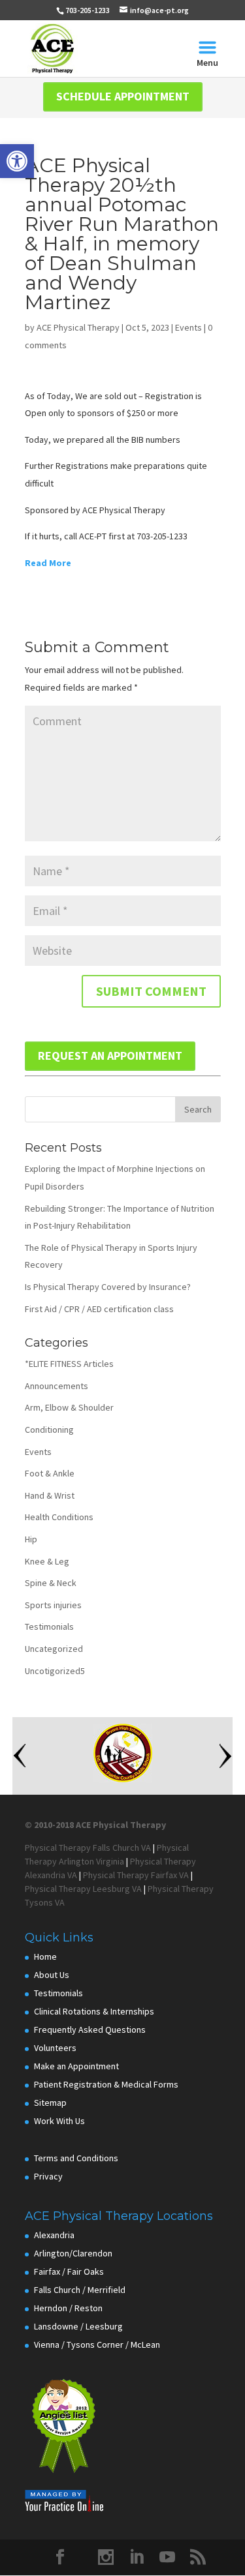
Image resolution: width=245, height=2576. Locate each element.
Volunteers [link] (55, 2048)
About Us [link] (52, 1975)
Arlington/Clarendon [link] (73, 2253)
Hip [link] (31, 1539)
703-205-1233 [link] (88, 10)
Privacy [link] (48, 2176)
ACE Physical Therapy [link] (78, 327)
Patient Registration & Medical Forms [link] (106, 2084)
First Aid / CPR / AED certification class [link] (99, 1309)
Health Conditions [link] (59, 1517)
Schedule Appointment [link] (123, 96)
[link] (17, 161)
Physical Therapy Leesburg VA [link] (83, 1889)
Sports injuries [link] (53, 1605)
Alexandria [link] (54, 2235)
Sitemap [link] (50, 2103)
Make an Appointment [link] (76, 2066)
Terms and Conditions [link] (76, 2158)
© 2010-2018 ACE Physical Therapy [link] (95, 1825)
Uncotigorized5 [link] (55, 1671)
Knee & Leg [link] (47, 1561)
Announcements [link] (57, 1386)
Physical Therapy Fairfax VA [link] (136, 1875)
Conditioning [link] (49, 1430)
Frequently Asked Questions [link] (90, 2029)
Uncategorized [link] (54, 1649)
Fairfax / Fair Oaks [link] (69, 2271)
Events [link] (188, 327)
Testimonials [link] (49, 1626)
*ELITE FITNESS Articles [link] (69, 1364)
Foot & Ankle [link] (50, 1473)
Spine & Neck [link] (51, 1583)
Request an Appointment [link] (110, 1056)
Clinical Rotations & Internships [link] (94, 2011)
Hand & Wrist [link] (50, 1495)
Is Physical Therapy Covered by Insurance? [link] (108, 1287)
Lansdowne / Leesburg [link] (78, 2326)
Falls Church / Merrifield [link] (80, 2290)
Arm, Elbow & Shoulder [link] (69, 1407)
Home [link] (45, 1956)
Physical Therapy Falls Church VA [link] (88, 1848)
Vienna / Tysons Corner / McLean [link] (97, 2344)
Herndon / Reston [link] (68, 2308)
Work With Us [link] (59, 2121)
